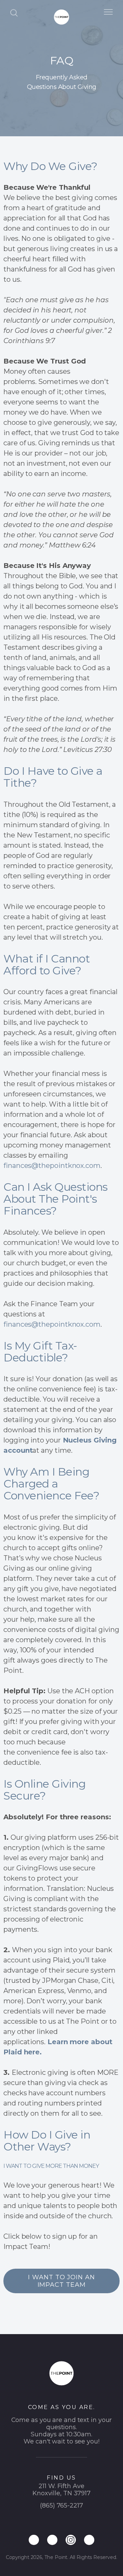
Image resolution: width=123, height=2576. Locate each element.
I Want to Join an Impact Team (61, 2281)
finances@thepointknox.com (52, 1166)
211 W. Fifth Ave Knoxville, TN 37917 (61, 2490)
